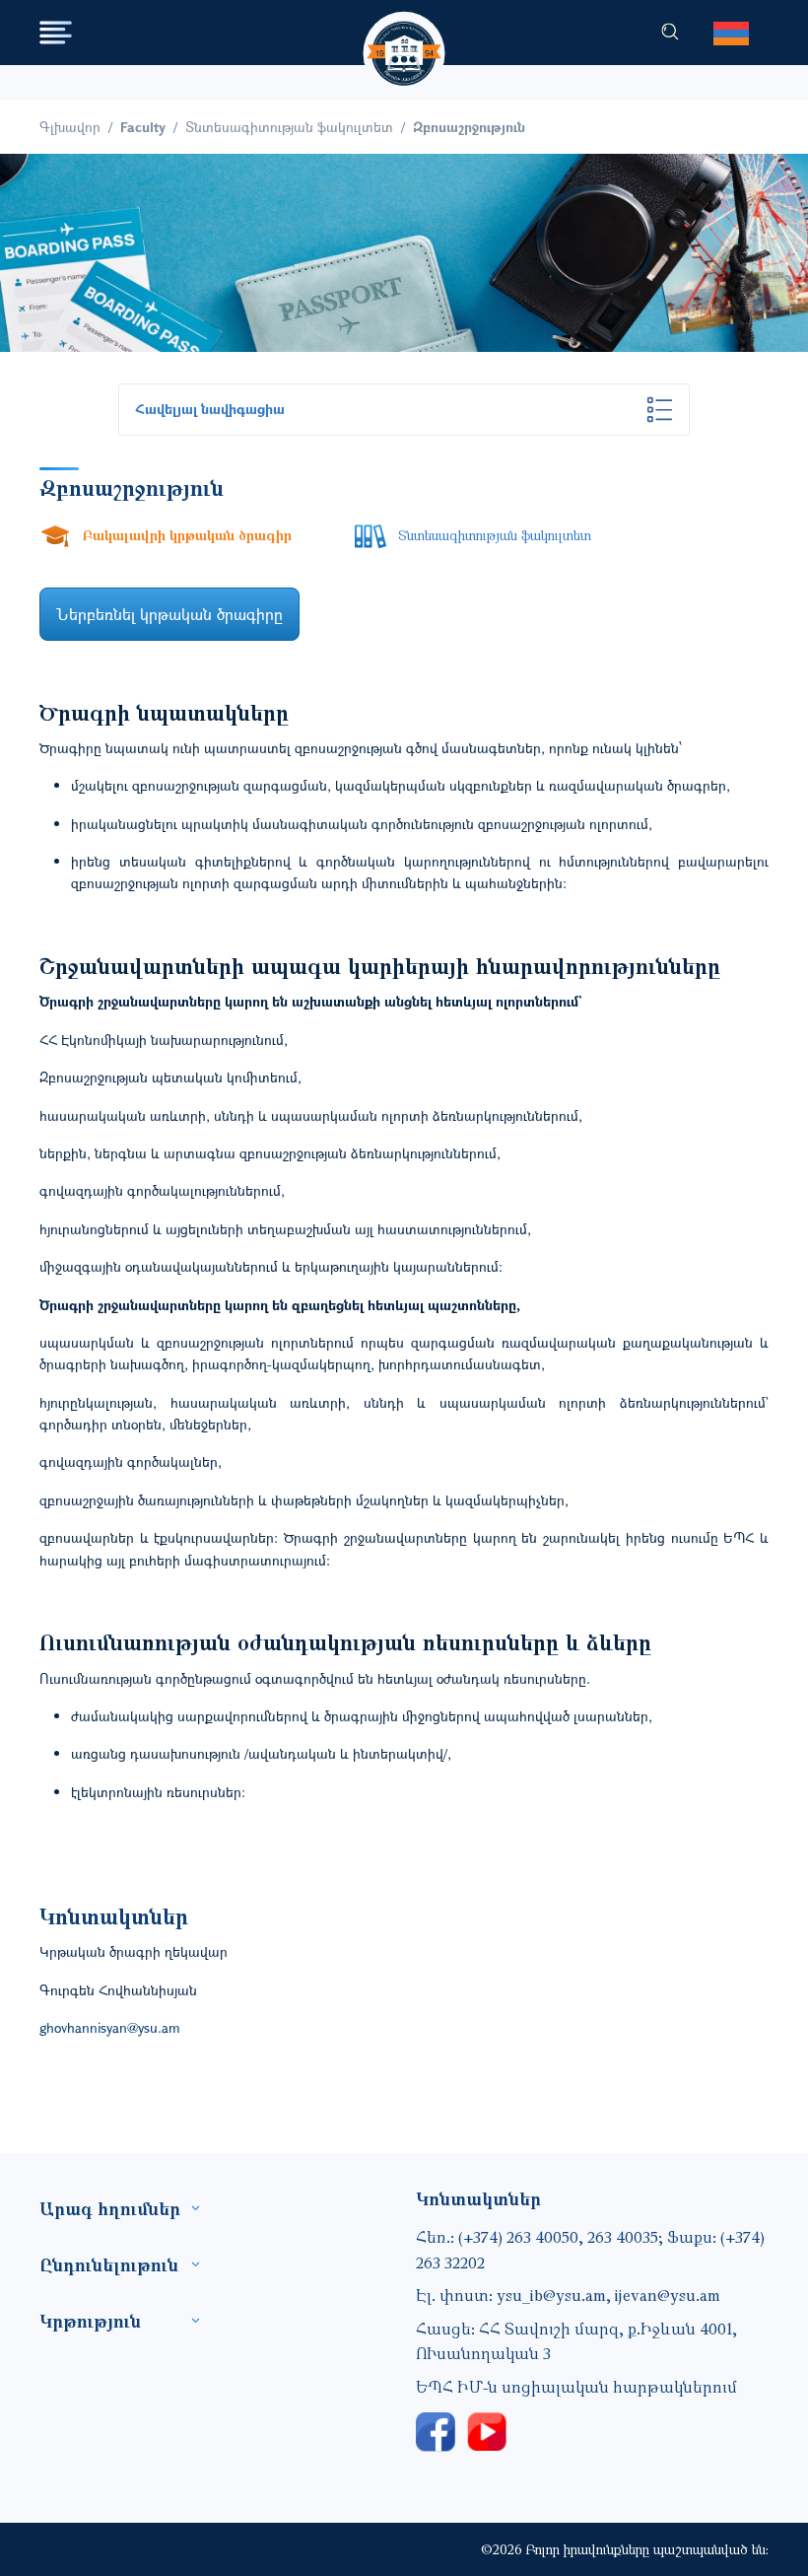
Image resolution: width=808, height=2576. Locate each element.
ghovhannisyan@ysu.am (110, 2027)
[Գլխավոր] (404, 35)
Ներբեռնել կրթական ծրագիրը (169, 614)
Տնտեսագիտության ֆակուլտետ (289, 127)
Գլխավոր (70, 127)
